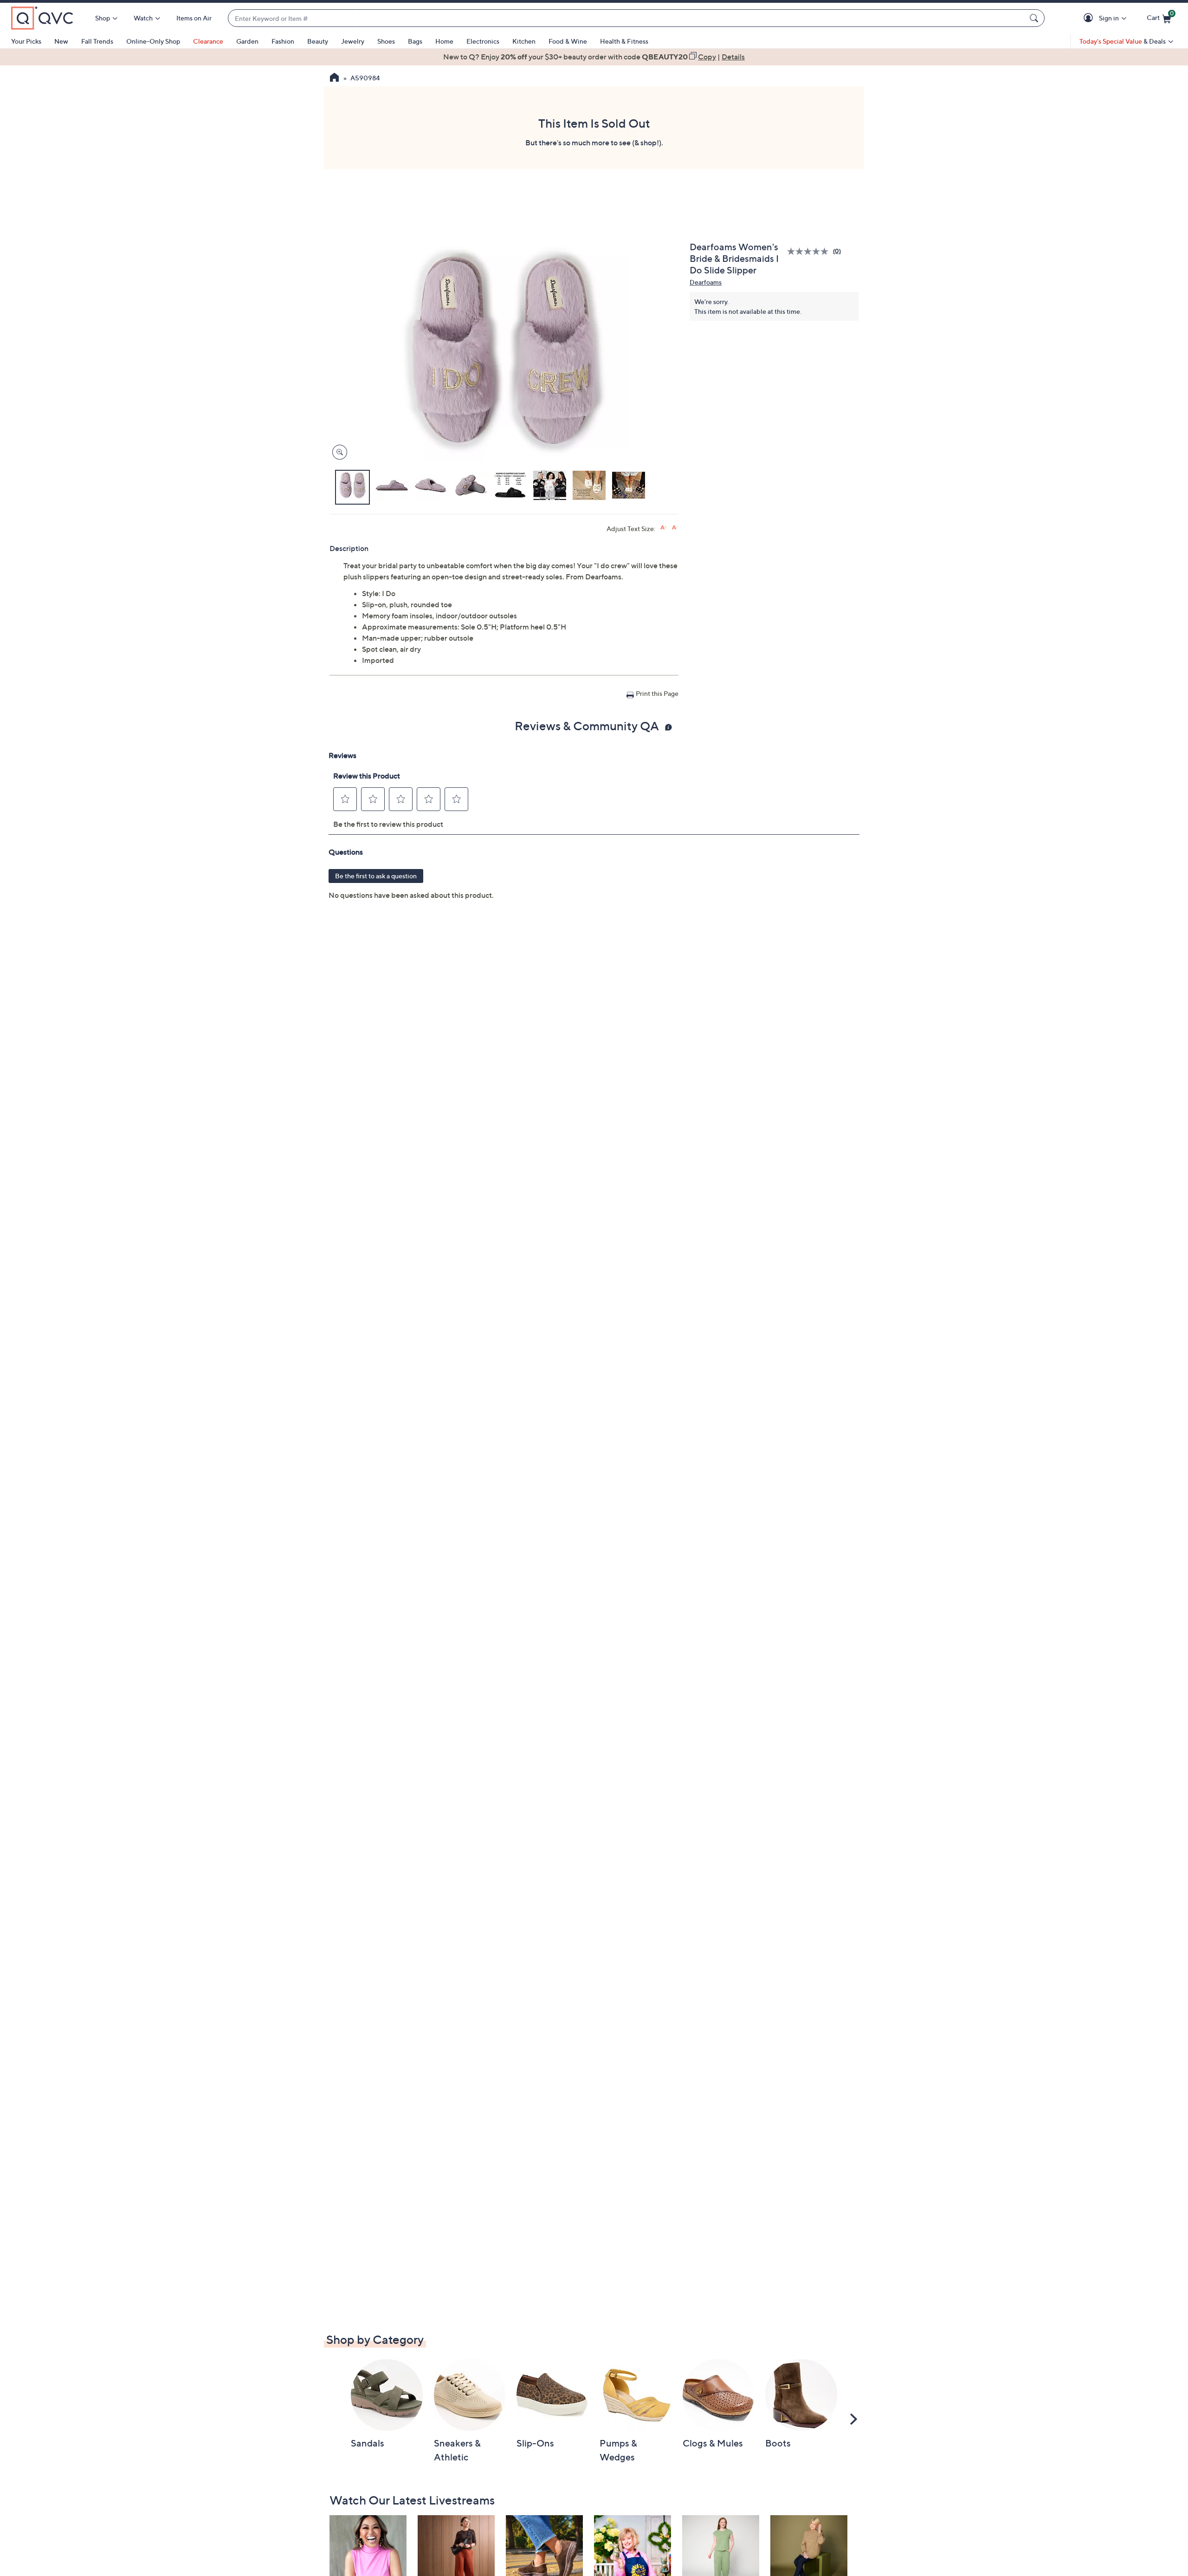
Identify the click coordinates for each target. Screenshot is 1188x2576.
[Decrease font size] (675, 528)
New (61, 41)
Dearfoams (706, 282)
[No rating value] (810, 251)
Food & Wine (568, 41)
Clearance (208, 41)
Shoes (386, 41)
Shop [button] (103, 18)
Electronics (483, 41)
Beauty (318, 41)
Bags (415, 41)
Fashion (283, 41)
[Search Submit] (1035, 18)
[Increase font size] (663, 528)
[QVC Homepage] (334, 78)
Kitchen (524, 41)
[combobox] (627, 18)
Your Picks (26, 41)
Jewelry (353, 41)
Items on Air (194, 18)
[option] (594, 57)
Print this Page (657, 693)
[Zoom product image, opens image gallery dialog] (338, 452)
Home (444, 41)
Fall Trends (97, 41)
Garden (247, 41)
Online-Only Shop (153, 41)
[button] (1090, 18)
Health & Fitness (624, 41)
